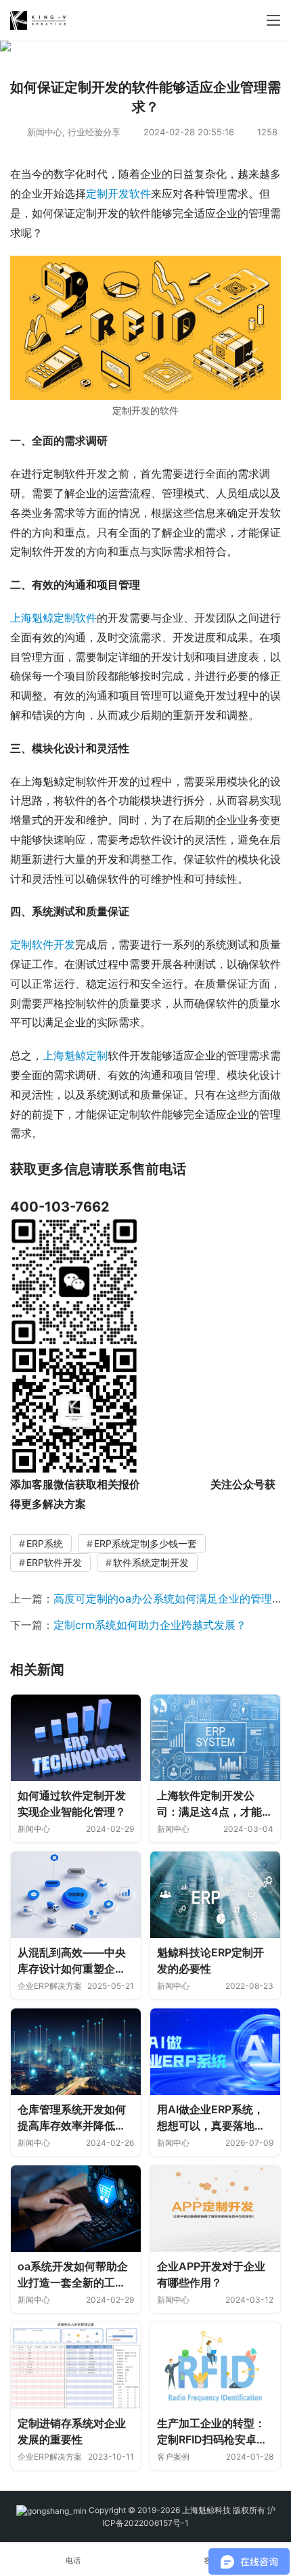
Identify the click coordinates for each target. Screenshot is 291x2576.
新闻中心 (45, 132)
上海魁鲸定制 (75, 1055)
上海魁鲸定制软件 (53, 618)
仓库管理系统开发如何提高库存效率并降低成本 (72, 2118)
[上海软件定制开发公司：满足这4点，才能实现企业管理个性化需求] (215, 1738)
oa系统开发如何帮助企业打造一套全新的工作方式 (73, 2275)
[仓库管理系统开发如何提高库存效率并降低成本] (76, 2052)
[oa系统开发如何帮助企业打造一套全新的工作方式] (76, 2209)
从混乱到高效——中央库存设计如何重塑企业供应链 (72, 1961)
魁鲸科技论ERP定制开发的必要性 (210, 1960)
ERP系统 (45, 1543)
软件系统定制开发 (151, 1562)
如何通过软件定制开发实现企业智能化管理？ (72, 1803)
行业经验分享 (94, 132)
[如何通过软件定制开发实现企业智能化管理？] (76, 1738)
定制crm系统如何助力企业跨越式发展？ (150, 1625)
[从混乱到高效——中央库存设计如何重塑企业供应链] (76, 1895)
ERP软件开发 (54, 1562)
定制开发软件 (118, 193)
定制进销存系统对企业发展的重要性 (72, 2431)
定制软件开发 (43, 944)
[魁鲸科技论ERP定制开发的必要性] (215, 1895)
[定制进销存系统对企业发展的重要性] (76, 2366)
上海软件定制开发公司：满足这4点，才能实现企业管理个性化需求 (215, 1804)
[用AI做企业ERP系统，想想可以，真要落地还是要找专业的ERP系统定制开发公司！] (215, 2052)
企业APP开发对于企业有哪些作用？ (211, 2274)
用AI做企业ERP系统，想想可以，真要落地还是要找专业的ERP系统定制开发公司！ (211, 2118)
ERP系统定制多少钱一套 (145, 1543)
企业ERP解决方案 (50, 1986)
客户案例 (173, 2457)
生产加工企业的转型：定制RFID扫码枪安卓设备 (212, 2432)
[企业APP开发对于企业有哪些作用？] (215, 2209)
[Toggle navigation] (273, 20)
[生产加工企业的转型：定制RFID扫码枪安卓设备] (215, 2366)
